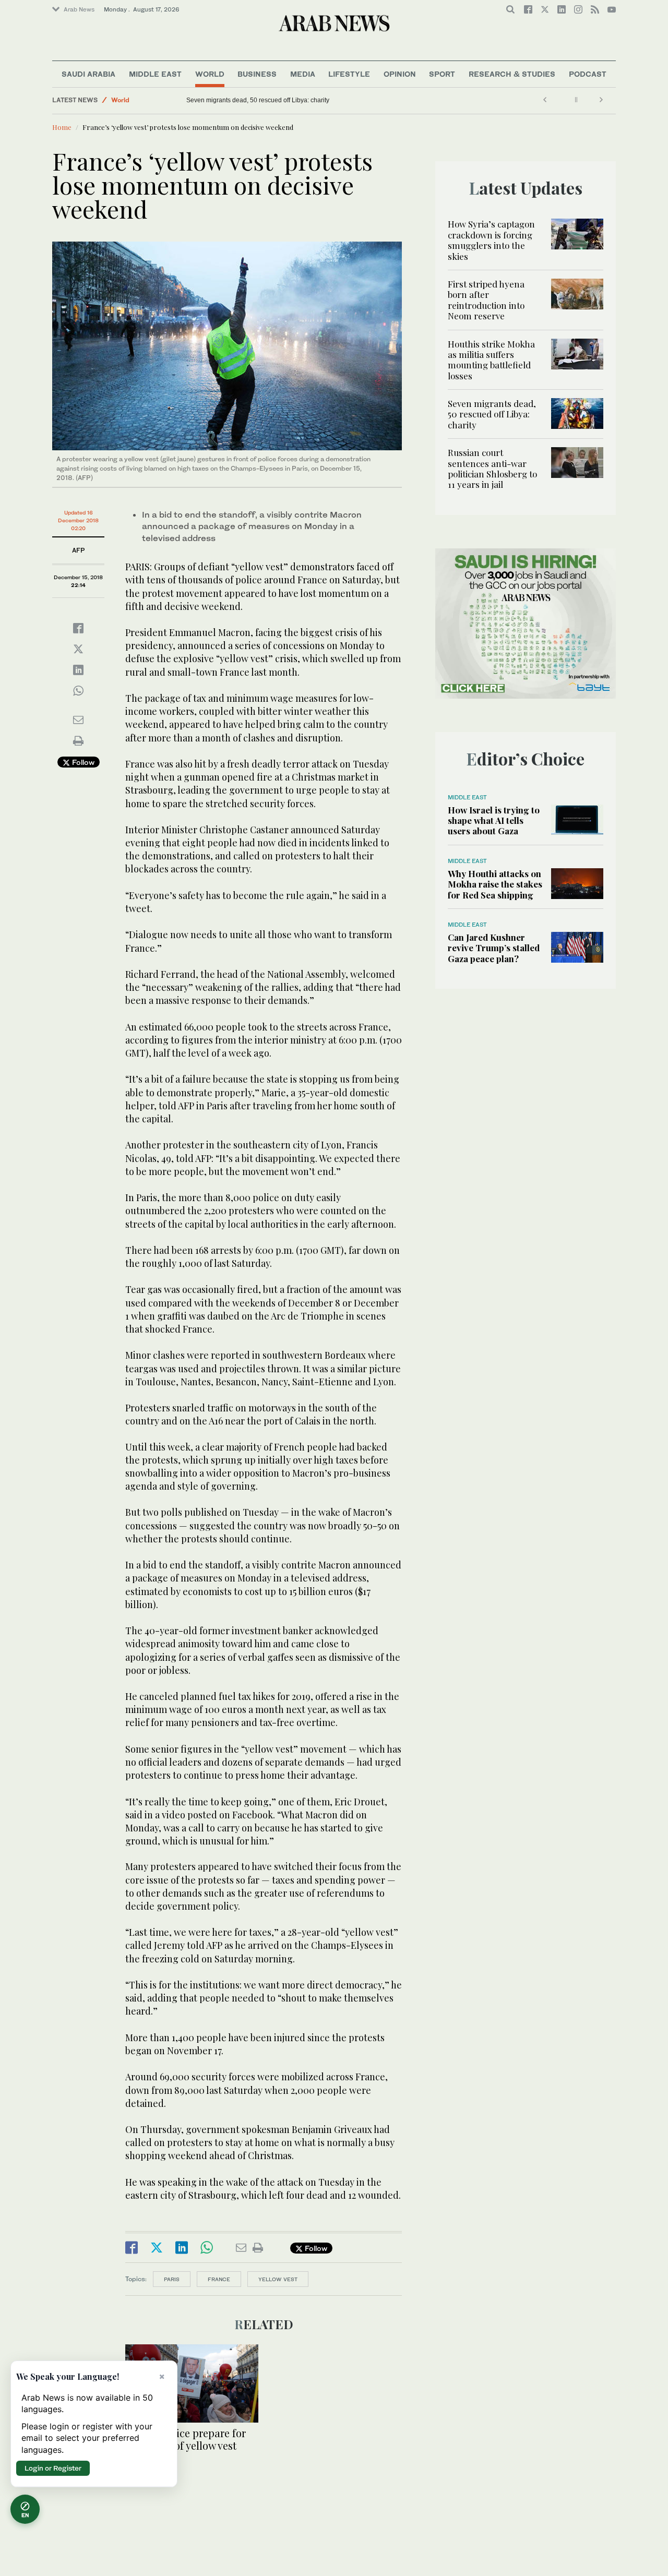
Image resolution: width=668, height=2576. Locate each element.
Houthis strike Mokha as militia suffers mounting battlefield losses (491, 360)
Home (62, 127)
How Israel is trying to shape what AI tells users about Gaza (494, 820)
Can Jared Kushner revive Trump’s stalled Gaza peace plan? (494, 948)
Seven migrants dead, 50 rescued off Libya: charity (492, 414)
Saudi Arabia (88, 74)
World (210, 74)
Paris (172, 2279)
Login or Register (53, 2468)
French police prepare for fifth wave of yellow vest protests (186, 2445)
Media (303, 74)
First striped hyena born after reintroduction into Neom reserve (486, 300)
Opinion (400, 74)
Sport (442, 74)
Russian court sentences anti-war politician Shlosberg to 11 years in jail (281, 100)
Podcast (588, 74)
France (219, 2279)
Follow (82, 762)
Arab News (79, 9)
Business (257, 74)
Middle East (155, 74)
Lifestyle (349, 74)
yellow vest (278, 2279)
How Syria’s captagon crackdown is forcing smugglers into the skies (491, 240)
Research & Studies (512, 74)
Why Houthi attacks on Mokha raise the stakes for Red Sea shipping (495, 884)
